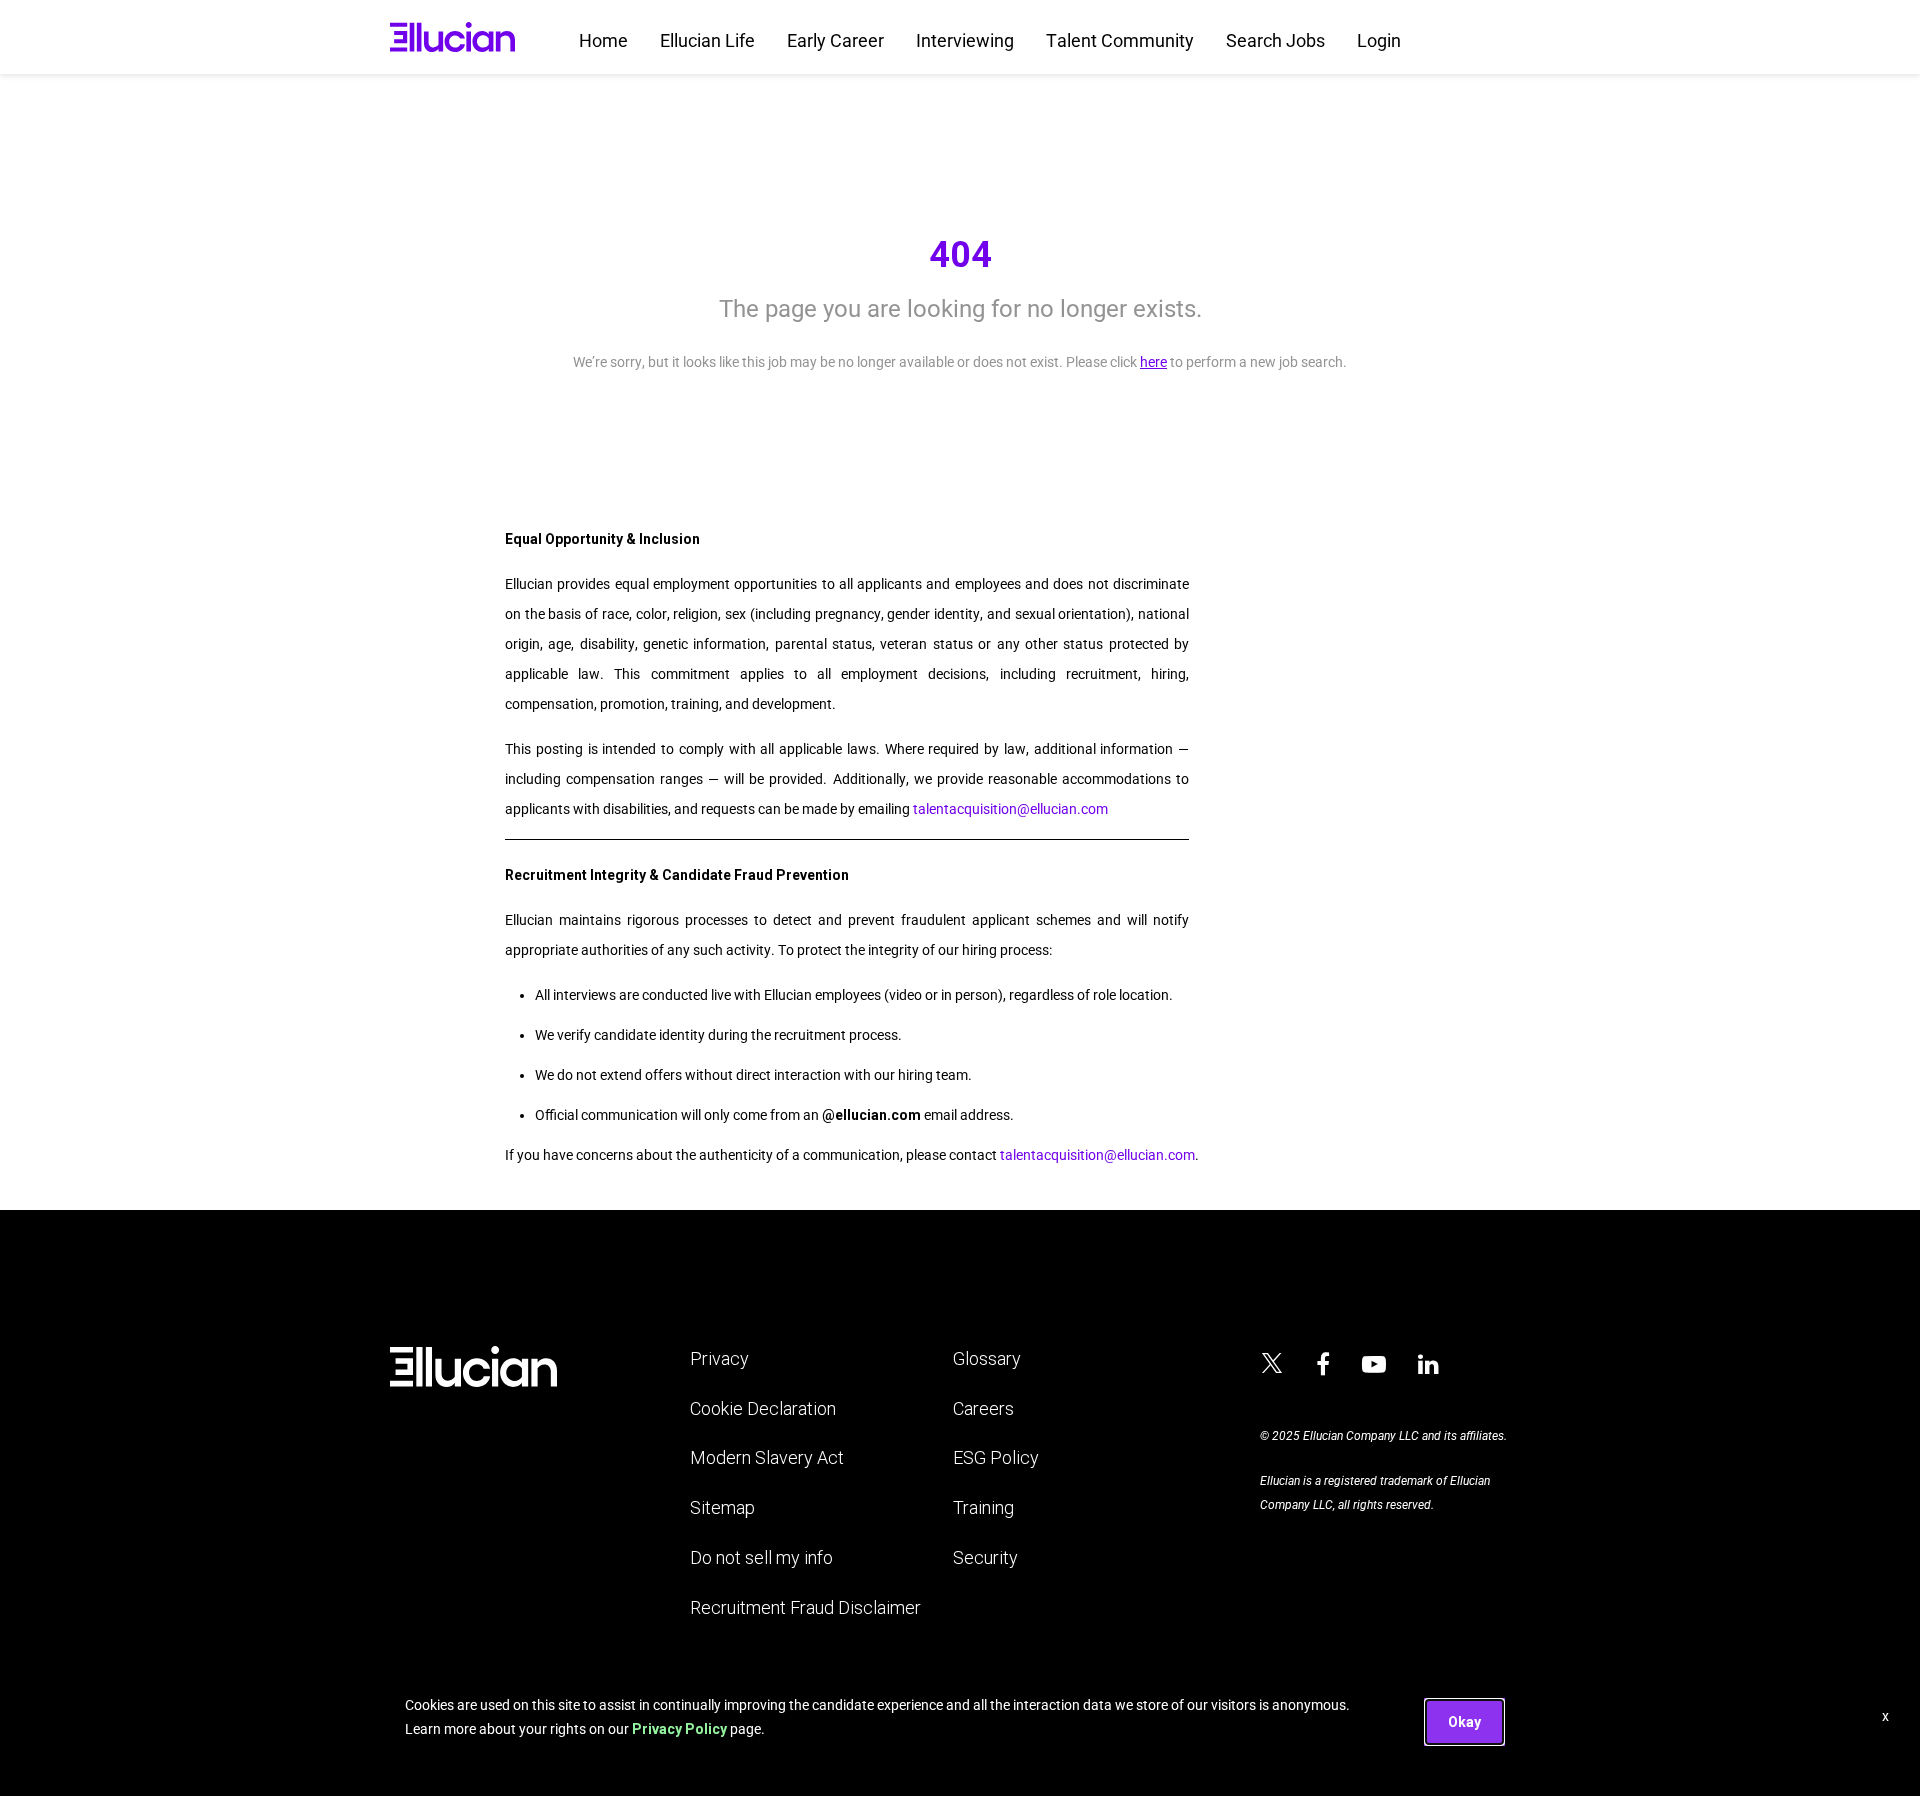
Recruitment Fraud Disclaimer (805, 1607)
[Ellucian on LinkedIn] (1428, 1365)
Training (983, 1507)
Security (985, 1557)
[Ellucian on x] (1272, 1366)
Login (1379, 40)
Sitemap (722, 1507)
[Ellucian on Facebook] (1323, 1365)
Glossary (987, 1358)
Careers (983, 1408)
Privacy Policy (679, 1729)
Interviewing (965, 40)
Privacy (719, 1358)
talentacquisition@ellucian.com (1010, 809)
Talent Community (1120, 40)
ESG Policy (996, 1457)
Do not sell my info (761, 1557)
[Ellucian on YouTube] (1374, 1365)
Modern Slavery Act (767, 1457)
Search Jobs (1275, 40)
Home (603, 40)
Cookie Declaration (763, 1408)
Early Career (835, 40)
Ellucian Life (707, 40)
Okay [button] (1464, 1722)
